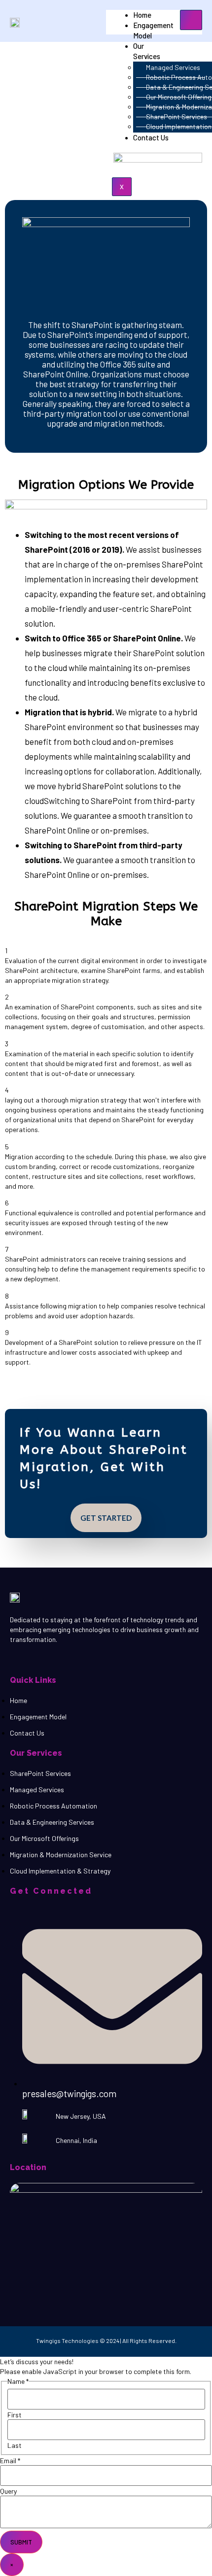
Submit (21, 2542)
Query (8, 2491)
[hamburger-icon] (191, 20)
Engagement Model (153, 30)
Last (15, 2445)
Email (10, 2461)
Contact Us (151, 137)
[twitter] (38, 1658)
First (15, 2415)
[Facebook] (28, 1658)
